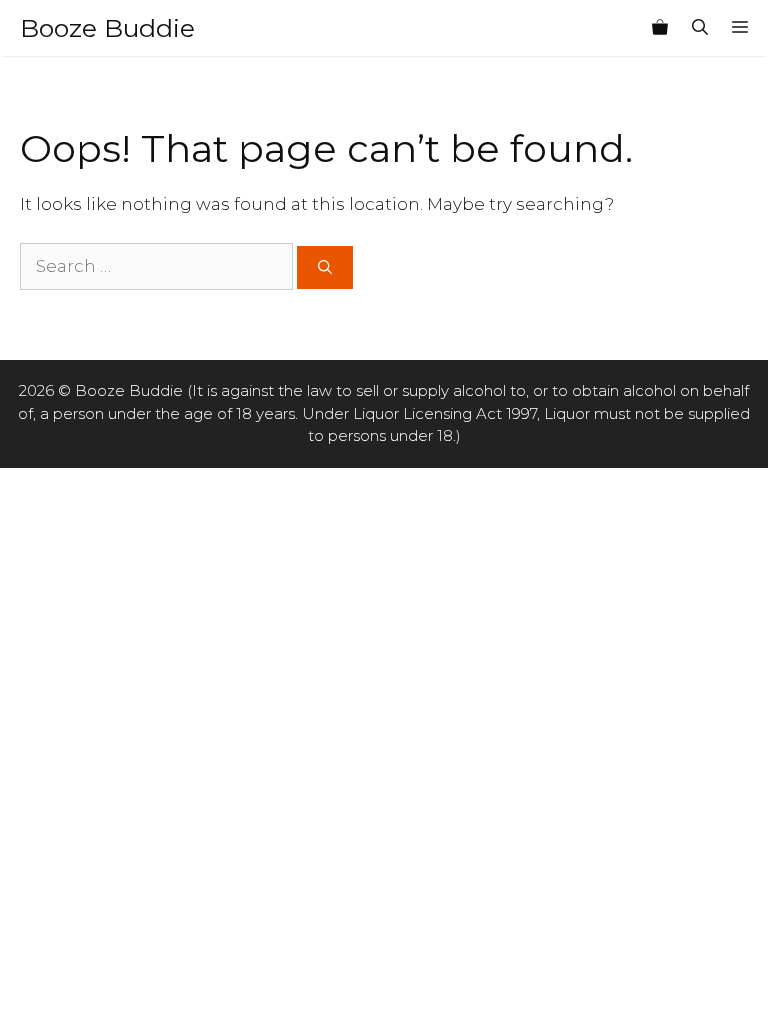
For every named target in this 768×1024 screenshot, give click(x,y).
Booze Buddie (107, 28)
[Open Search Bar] (700, 28)
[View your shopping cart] (660, 28)
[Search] (325, 267)
